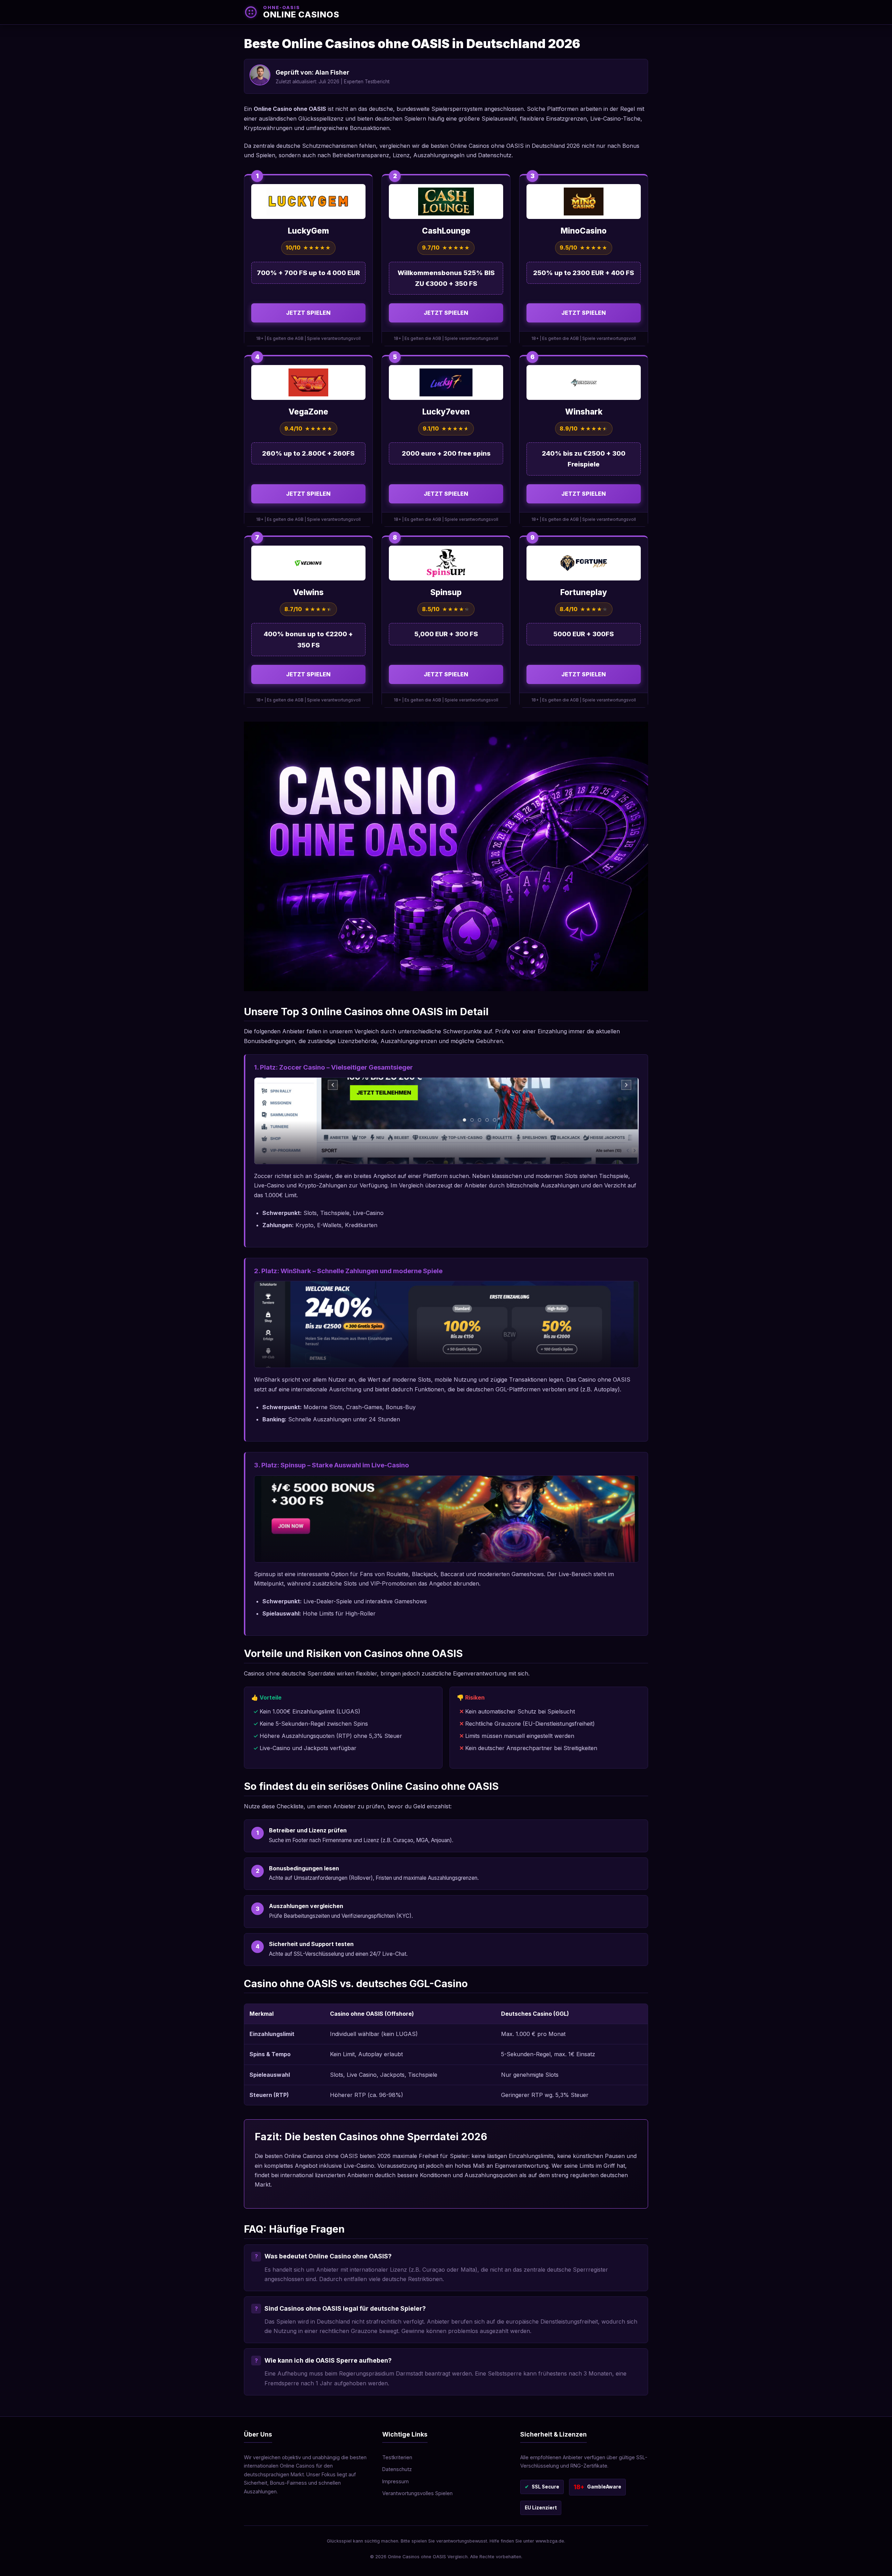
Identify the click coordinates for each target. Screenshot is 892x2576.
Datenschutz (397, 2469)
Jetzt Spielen (308, 313)
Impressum (395, 2481)
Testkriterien (397, 2457)
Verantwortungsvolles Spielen (417, 2493)
